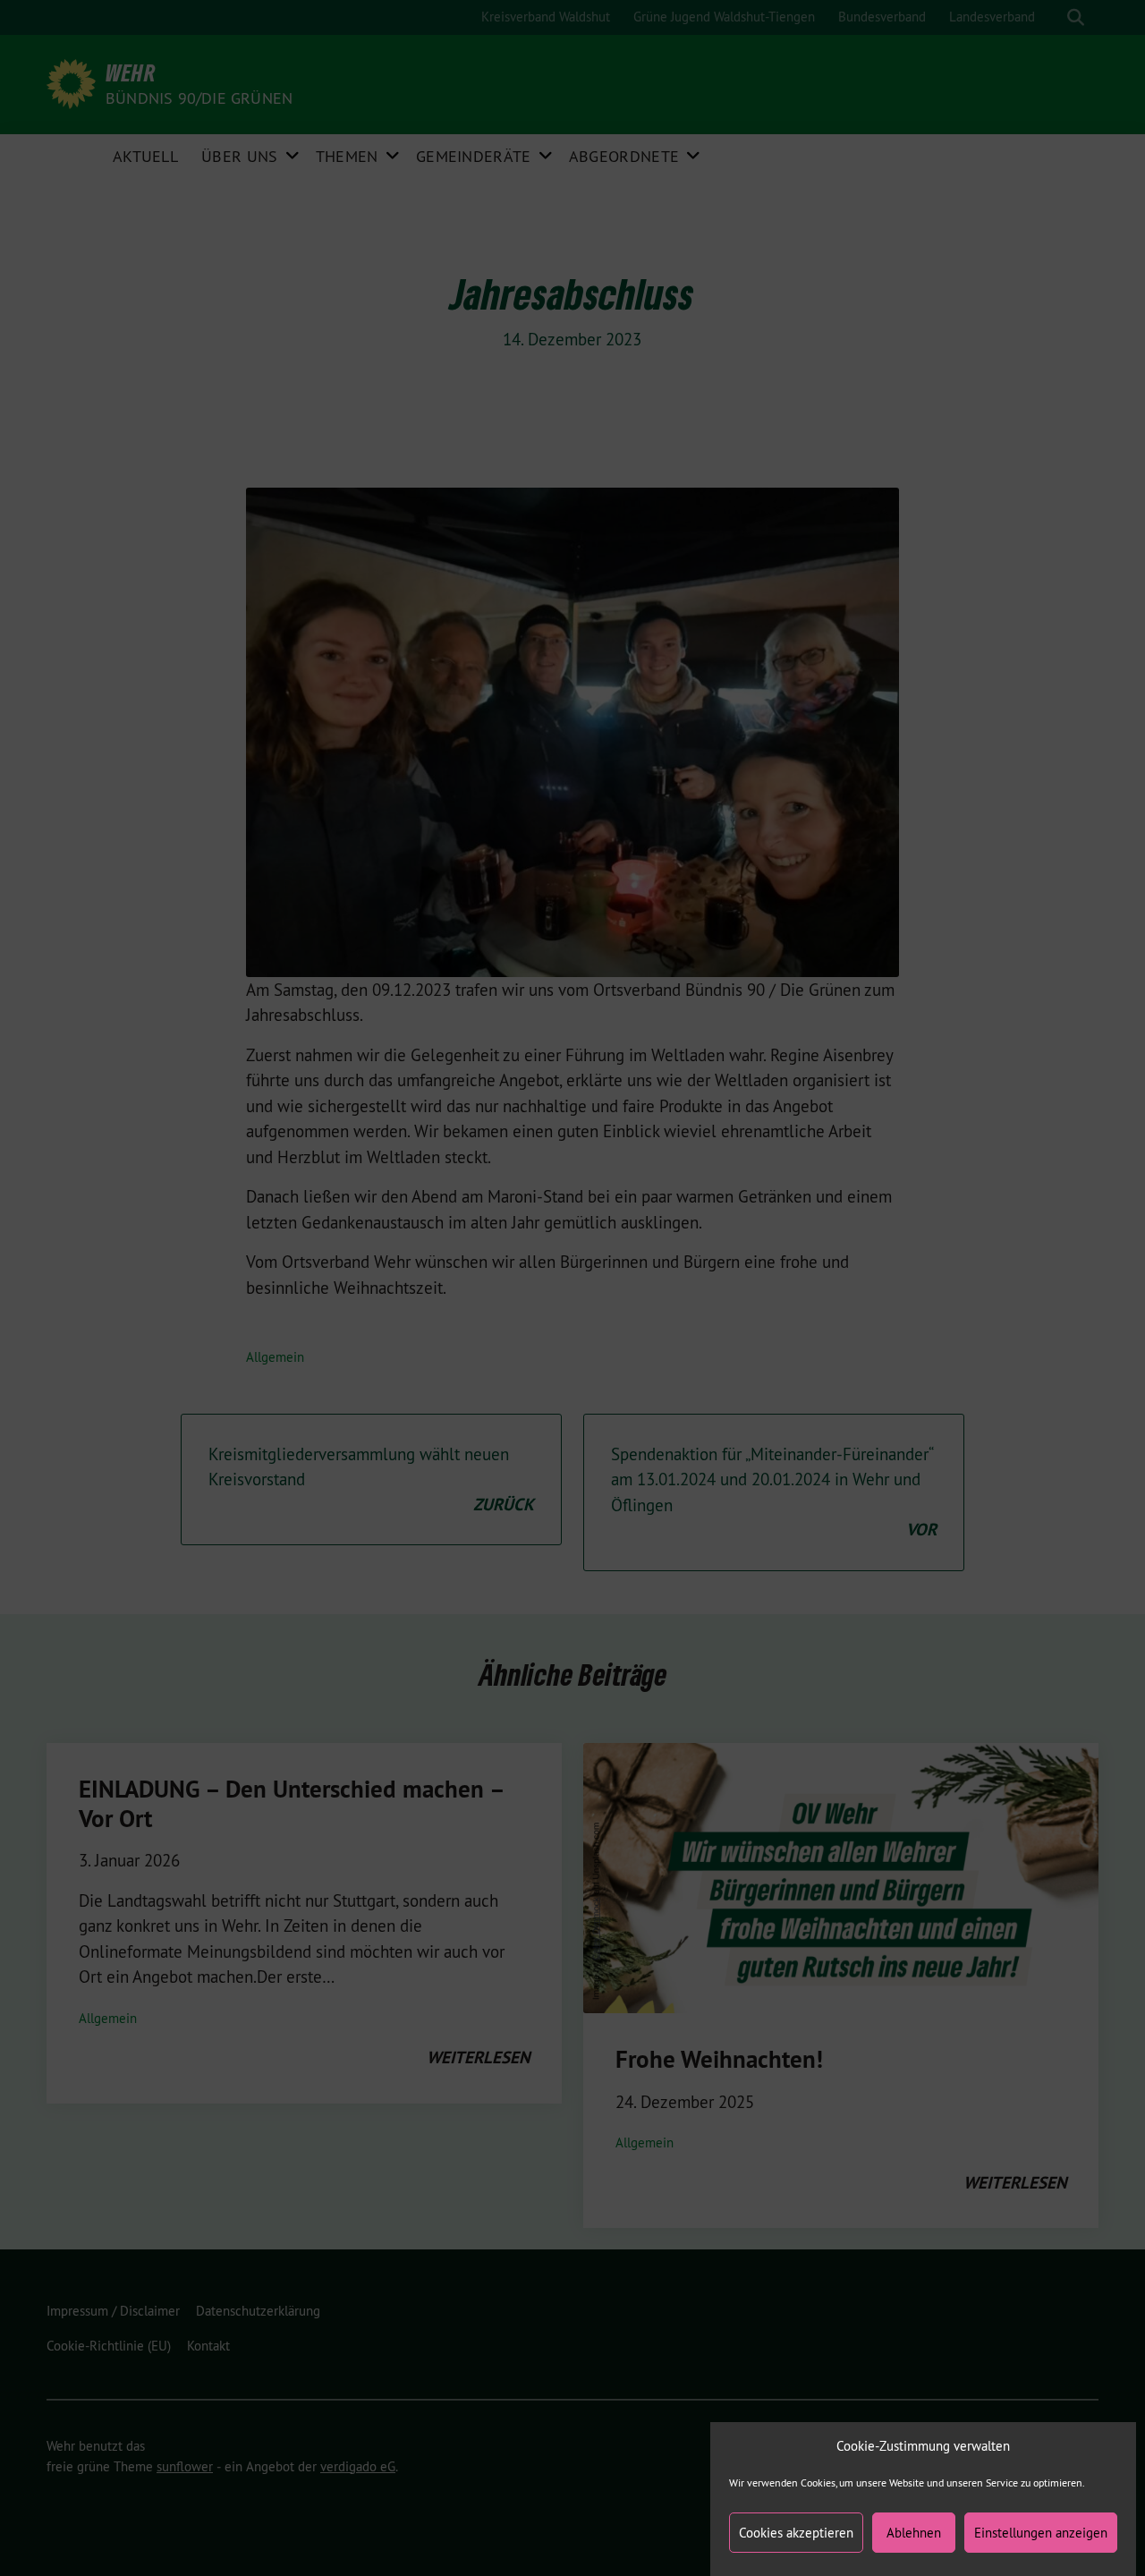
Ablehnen (914, 2533)
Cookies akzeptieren (796, 2533)
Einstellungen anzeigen (1041, 2533)
